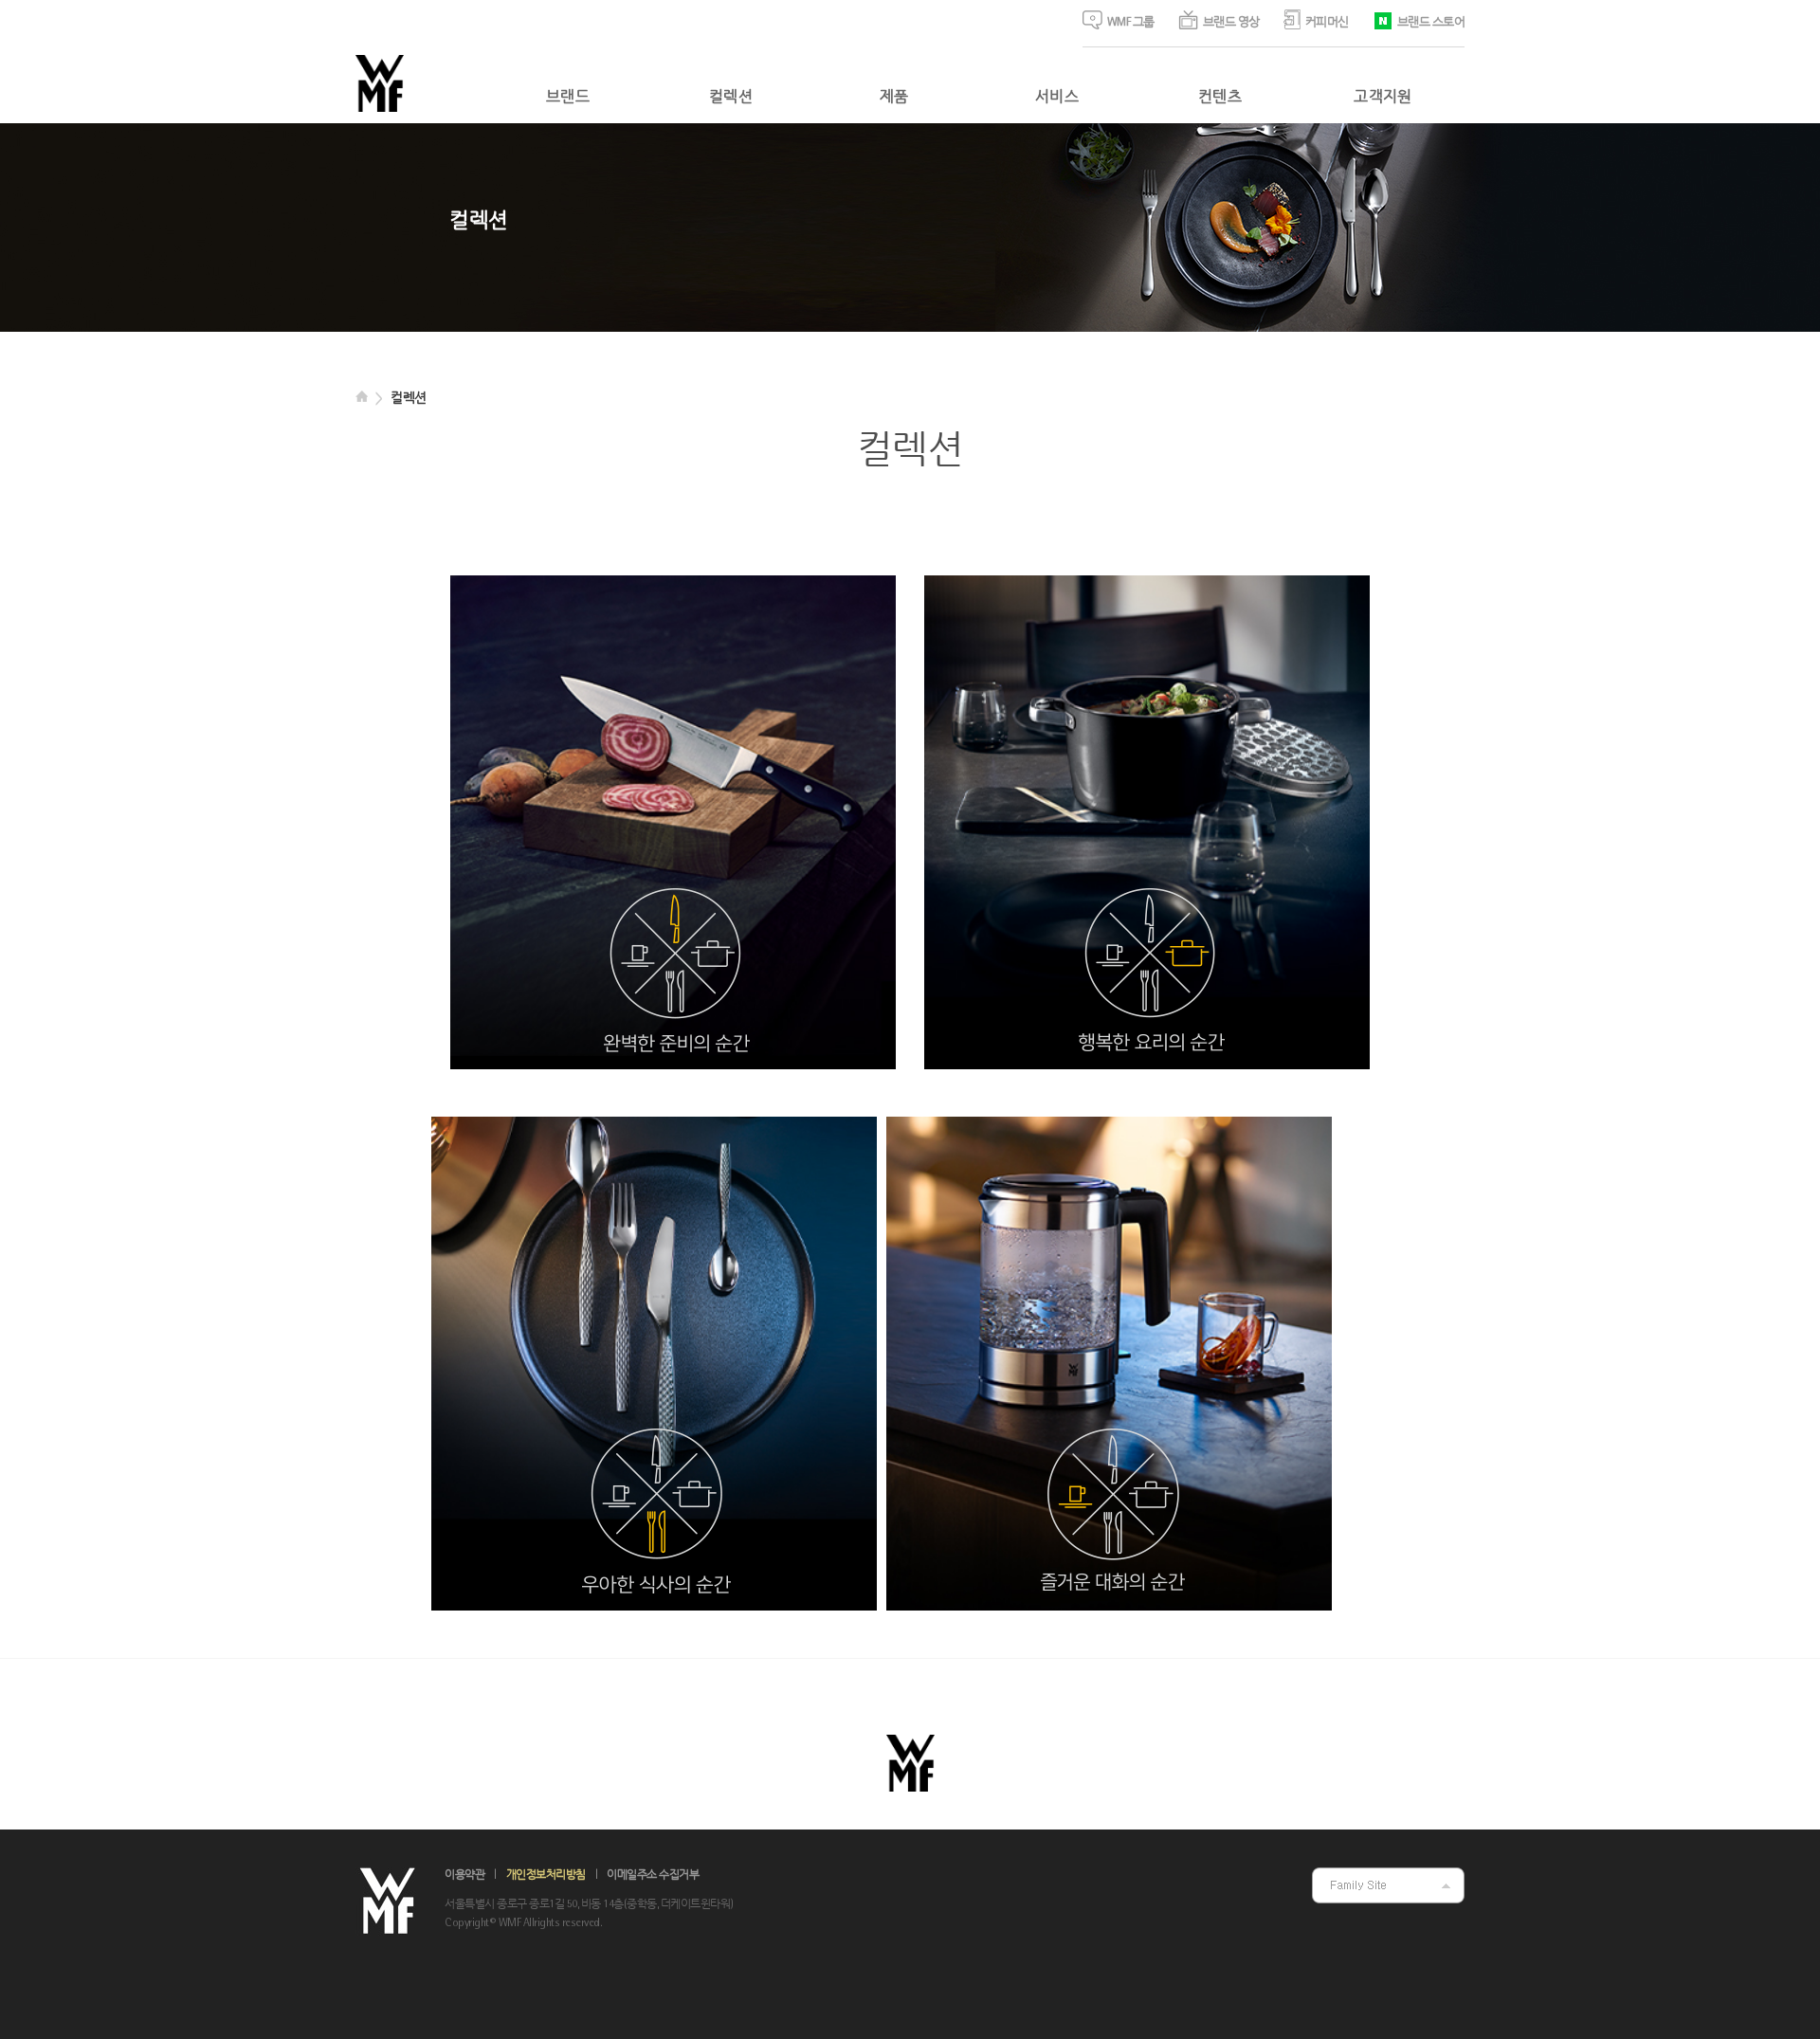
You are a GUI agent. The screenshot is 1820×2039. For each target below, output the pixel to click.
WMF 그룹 (1131, 23)
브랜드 (568, 98)
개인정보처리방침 (546, 1875)
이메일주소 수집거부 (653, 1875)
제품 (894, 98)
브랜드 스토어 (1431, 23)
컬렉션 (731, 98)
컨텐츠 (1220, 98)
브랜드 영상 (1231, 23)
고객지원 (1383, 98)
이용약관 (464, 1875)
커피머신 (1327, 23)
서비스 (1057, 98)
